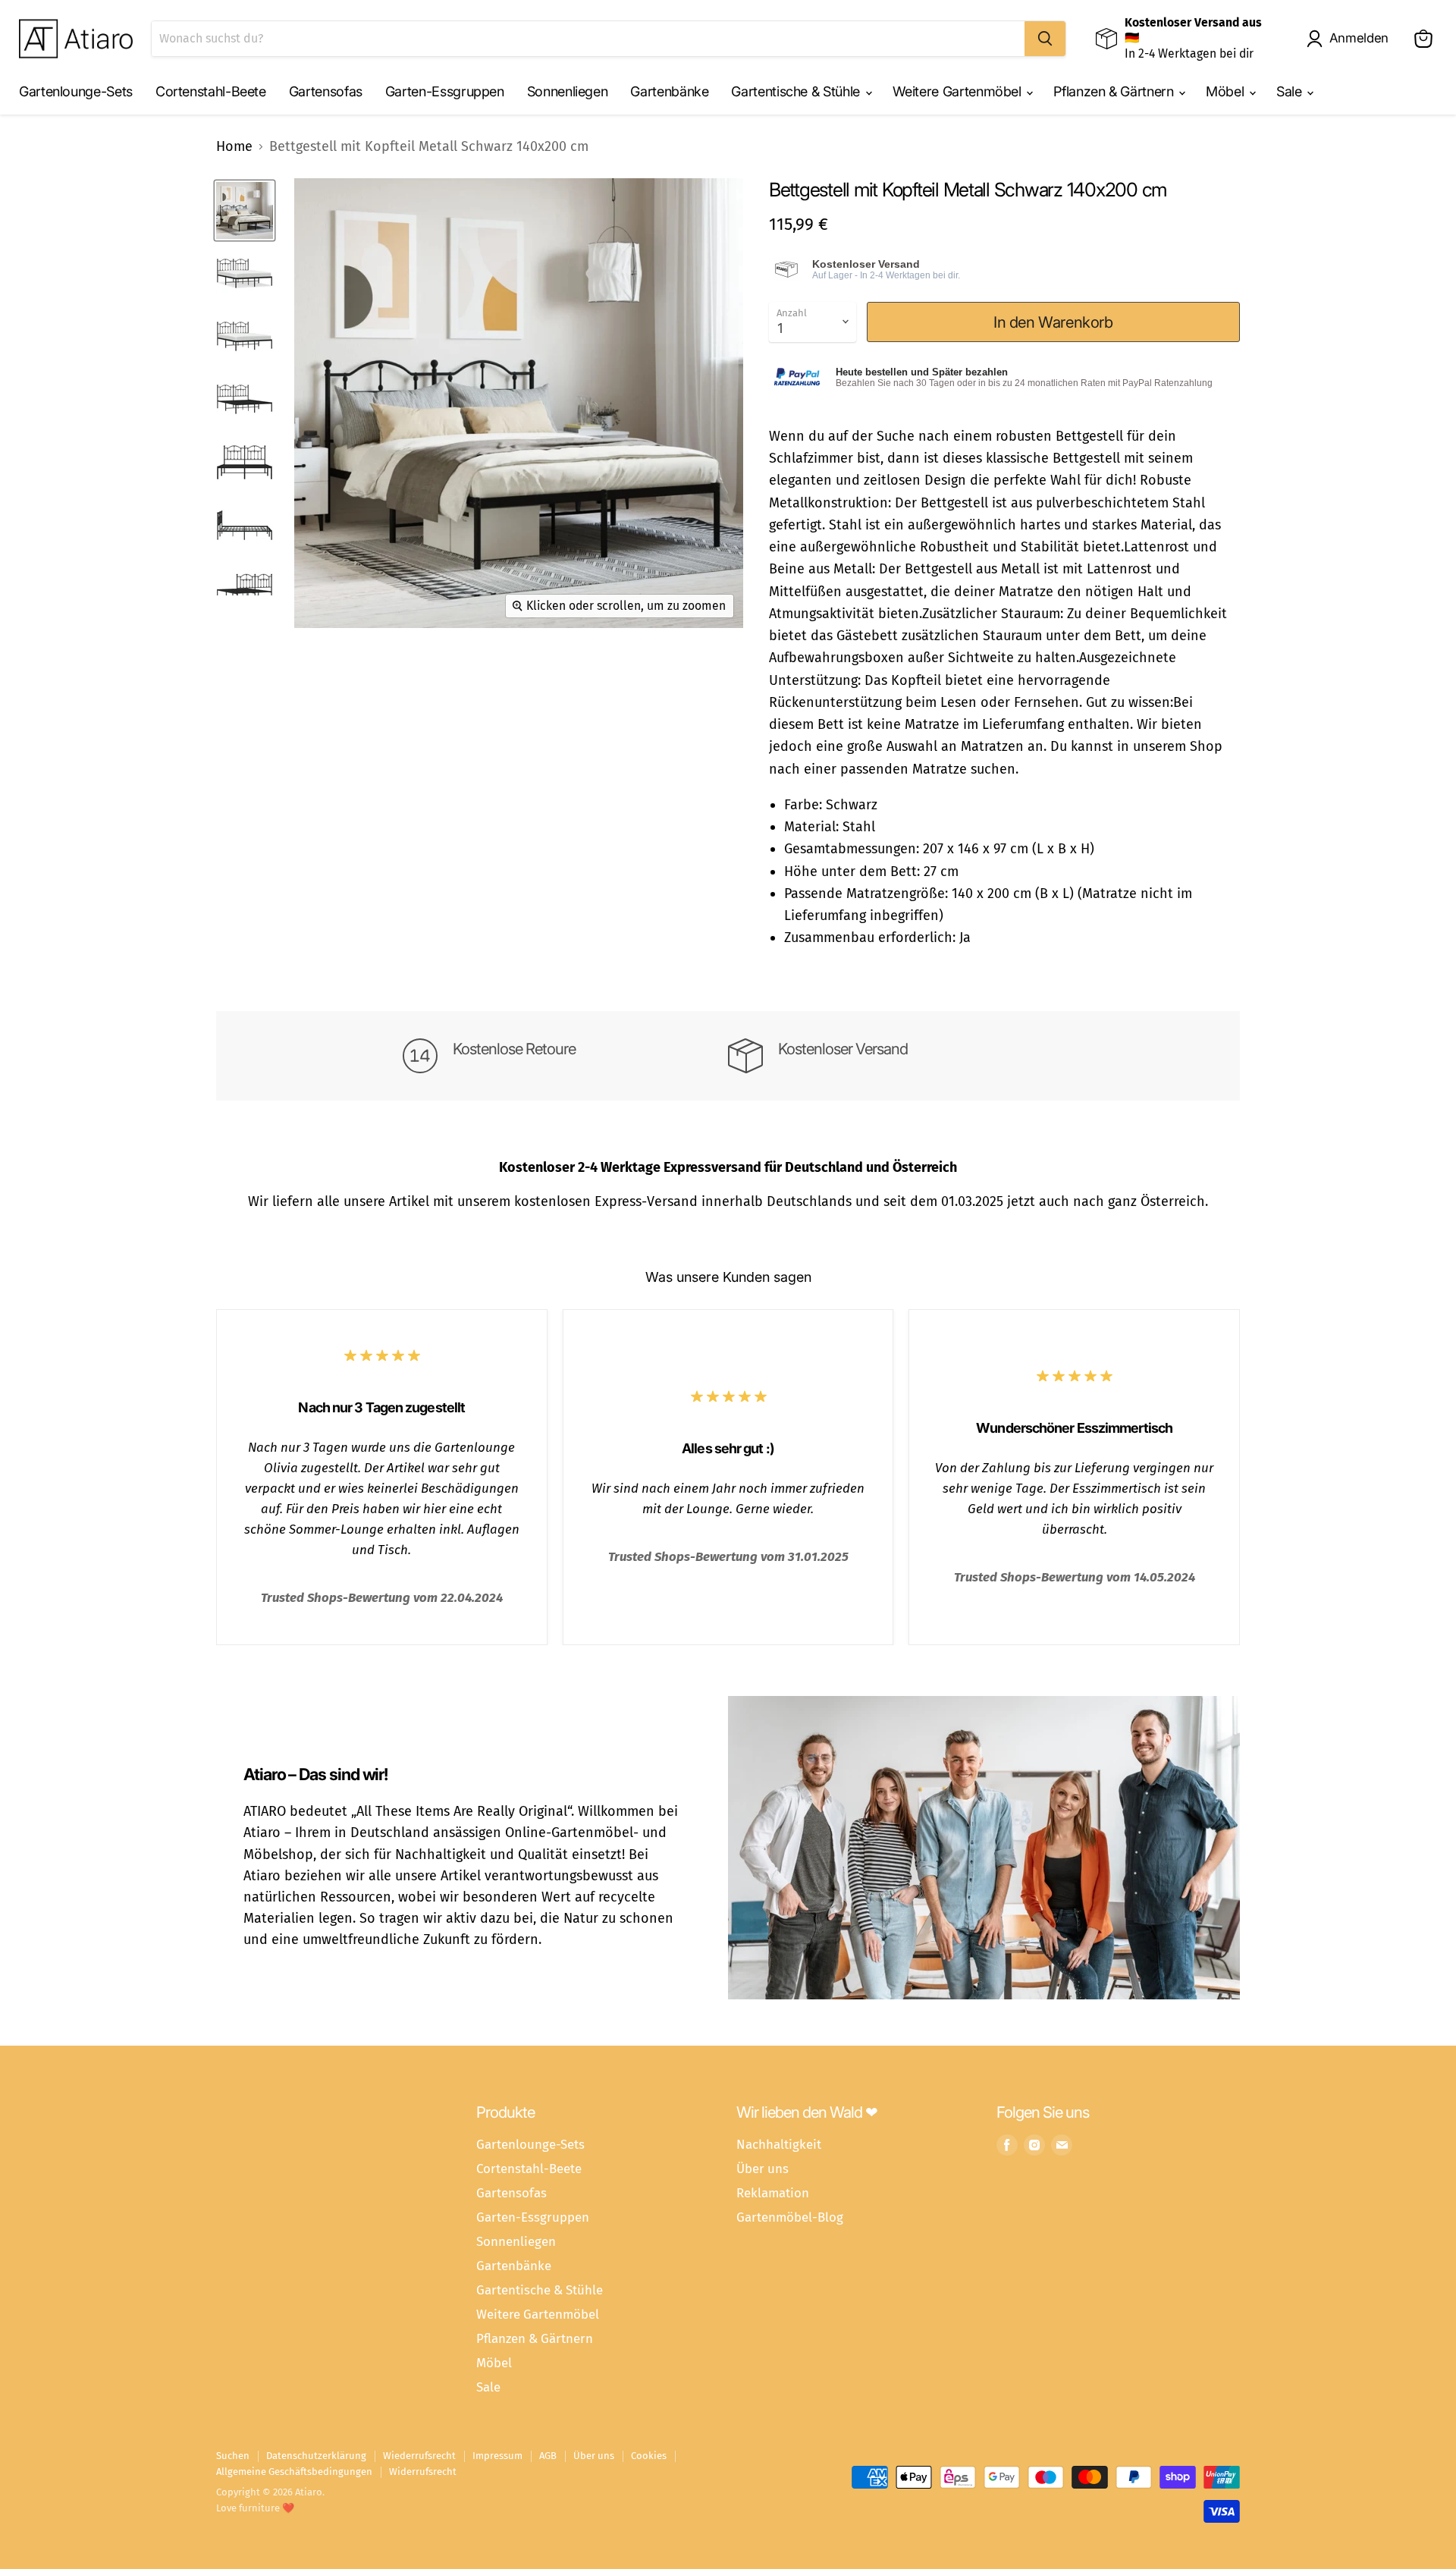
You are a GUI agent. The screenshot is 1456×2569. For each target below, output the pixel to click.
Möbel (1227, 91)
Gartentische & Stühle (797, 91)
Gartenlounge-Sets (76, 91)
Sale (1291, 91)
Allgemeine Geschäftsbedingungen (294, 2472)
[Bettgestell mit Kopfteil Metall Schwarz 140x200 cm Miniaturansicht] (245, 210)
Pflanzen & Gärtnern (1115, 91)
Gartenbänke (669, 91)
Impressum (497, 2456)
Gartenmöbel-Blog (790, 2217)
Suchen (233, 2456)
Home (234, 147)
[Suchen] (1045, 39)
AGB (548, 2456)
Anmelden (1359, 38)
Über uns (763, 2169)
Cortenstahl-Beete (211, 91)
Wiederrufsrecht (419, 2456)
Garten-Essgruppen (445, 91)
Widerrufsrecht (423, 2472)
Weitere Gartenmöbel (959, 91)
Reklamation (773, 2193)
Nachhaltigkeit (779, 2144)
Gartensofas (326, 91)
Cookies (649, 2456)
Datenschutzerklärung (316, 2456)
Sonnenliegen (568, 91)
